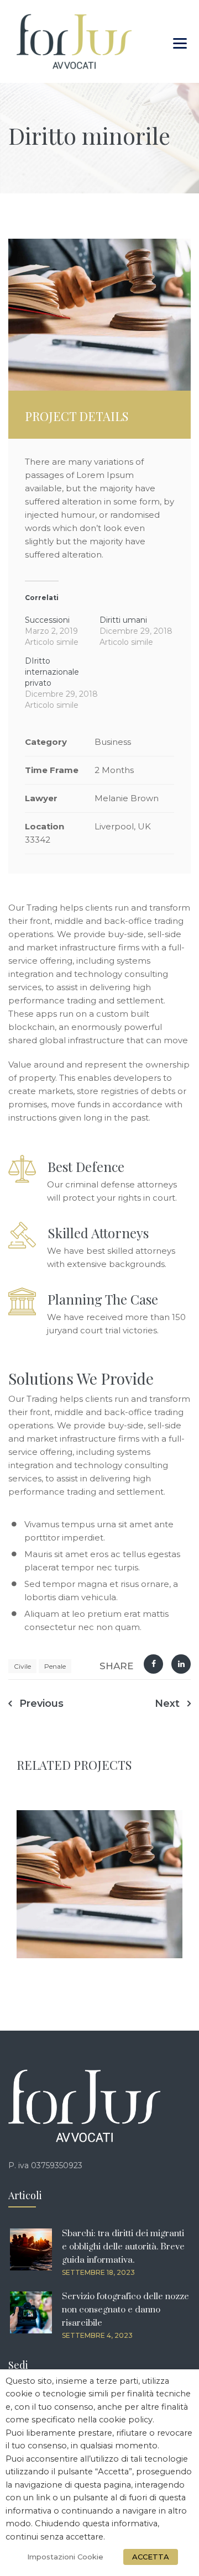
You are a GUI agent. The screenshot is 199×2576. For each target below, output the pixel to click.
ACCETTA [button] (151, 2557)
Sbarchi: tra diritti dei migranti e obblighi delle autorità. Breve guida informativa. (123, 2247)
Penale (55, 1666)
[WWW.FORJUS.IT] (74, 41)
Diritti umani (123, 620)
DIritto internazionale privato (52, 672)
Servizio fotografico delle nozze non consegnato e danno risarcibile (125, 2310)
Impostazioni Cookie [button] (65, 2557)
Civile (22, 1666)
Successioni (47, 620)
